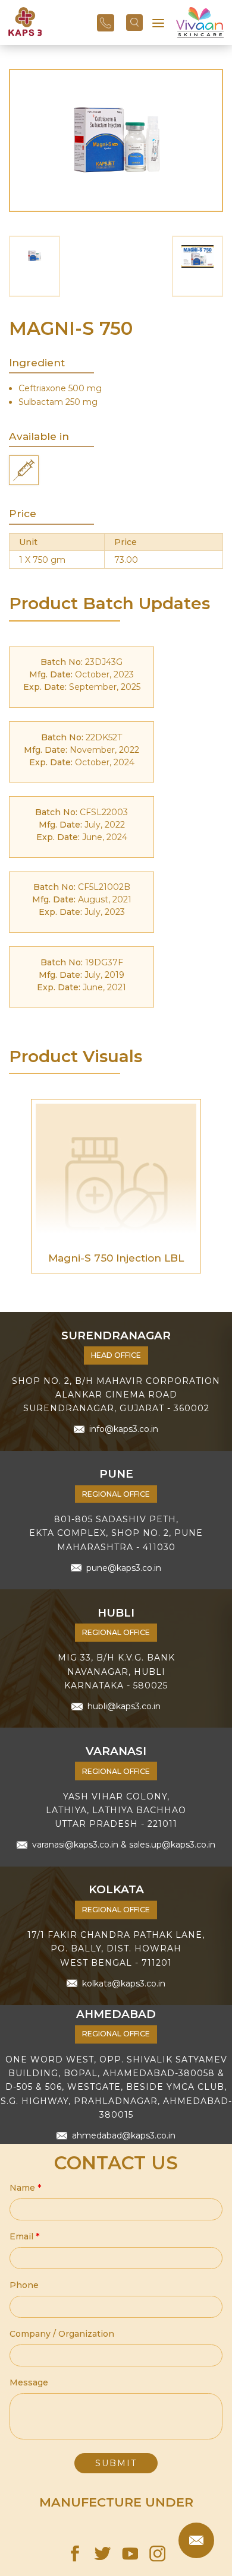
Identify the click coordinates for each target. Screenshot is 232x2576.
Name (25, 2188)
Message (29, 2382)
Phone (24, 2285)
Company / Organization (62, 2334)
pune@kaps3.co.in (124, 1567)
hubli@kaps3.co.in (124, 1706)
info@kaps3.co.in (124, 1429)
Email (24, 2236)
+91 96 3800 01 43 (106, 23)
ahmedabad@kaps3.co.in (124, 2135)
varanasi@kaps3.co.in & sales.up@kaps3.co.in (124, 1845)
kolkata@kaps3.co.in (124, 1983)
